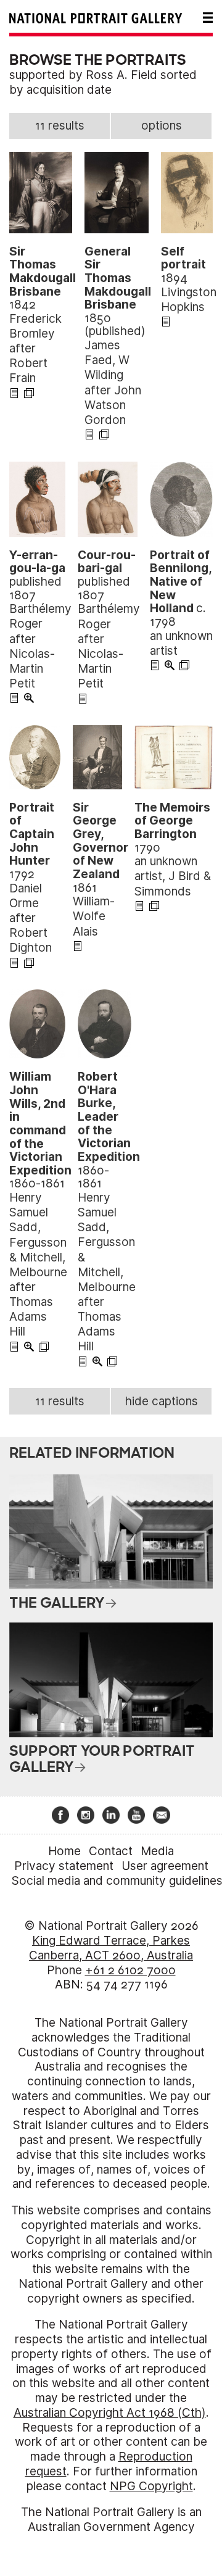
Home (64, 1851)
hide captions (162, 1401)
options (162, 126)
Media (157, 1851)
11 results (60, 126)
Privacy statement (64, 1866)
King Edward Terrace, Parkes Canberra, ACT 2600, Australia (111, 1948)
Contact (111, 1851)
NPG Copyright (151, 2486)
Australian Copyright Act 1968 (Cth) (110, 2413)
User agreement (165, 1866)
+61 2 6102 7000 (130, 1970)
